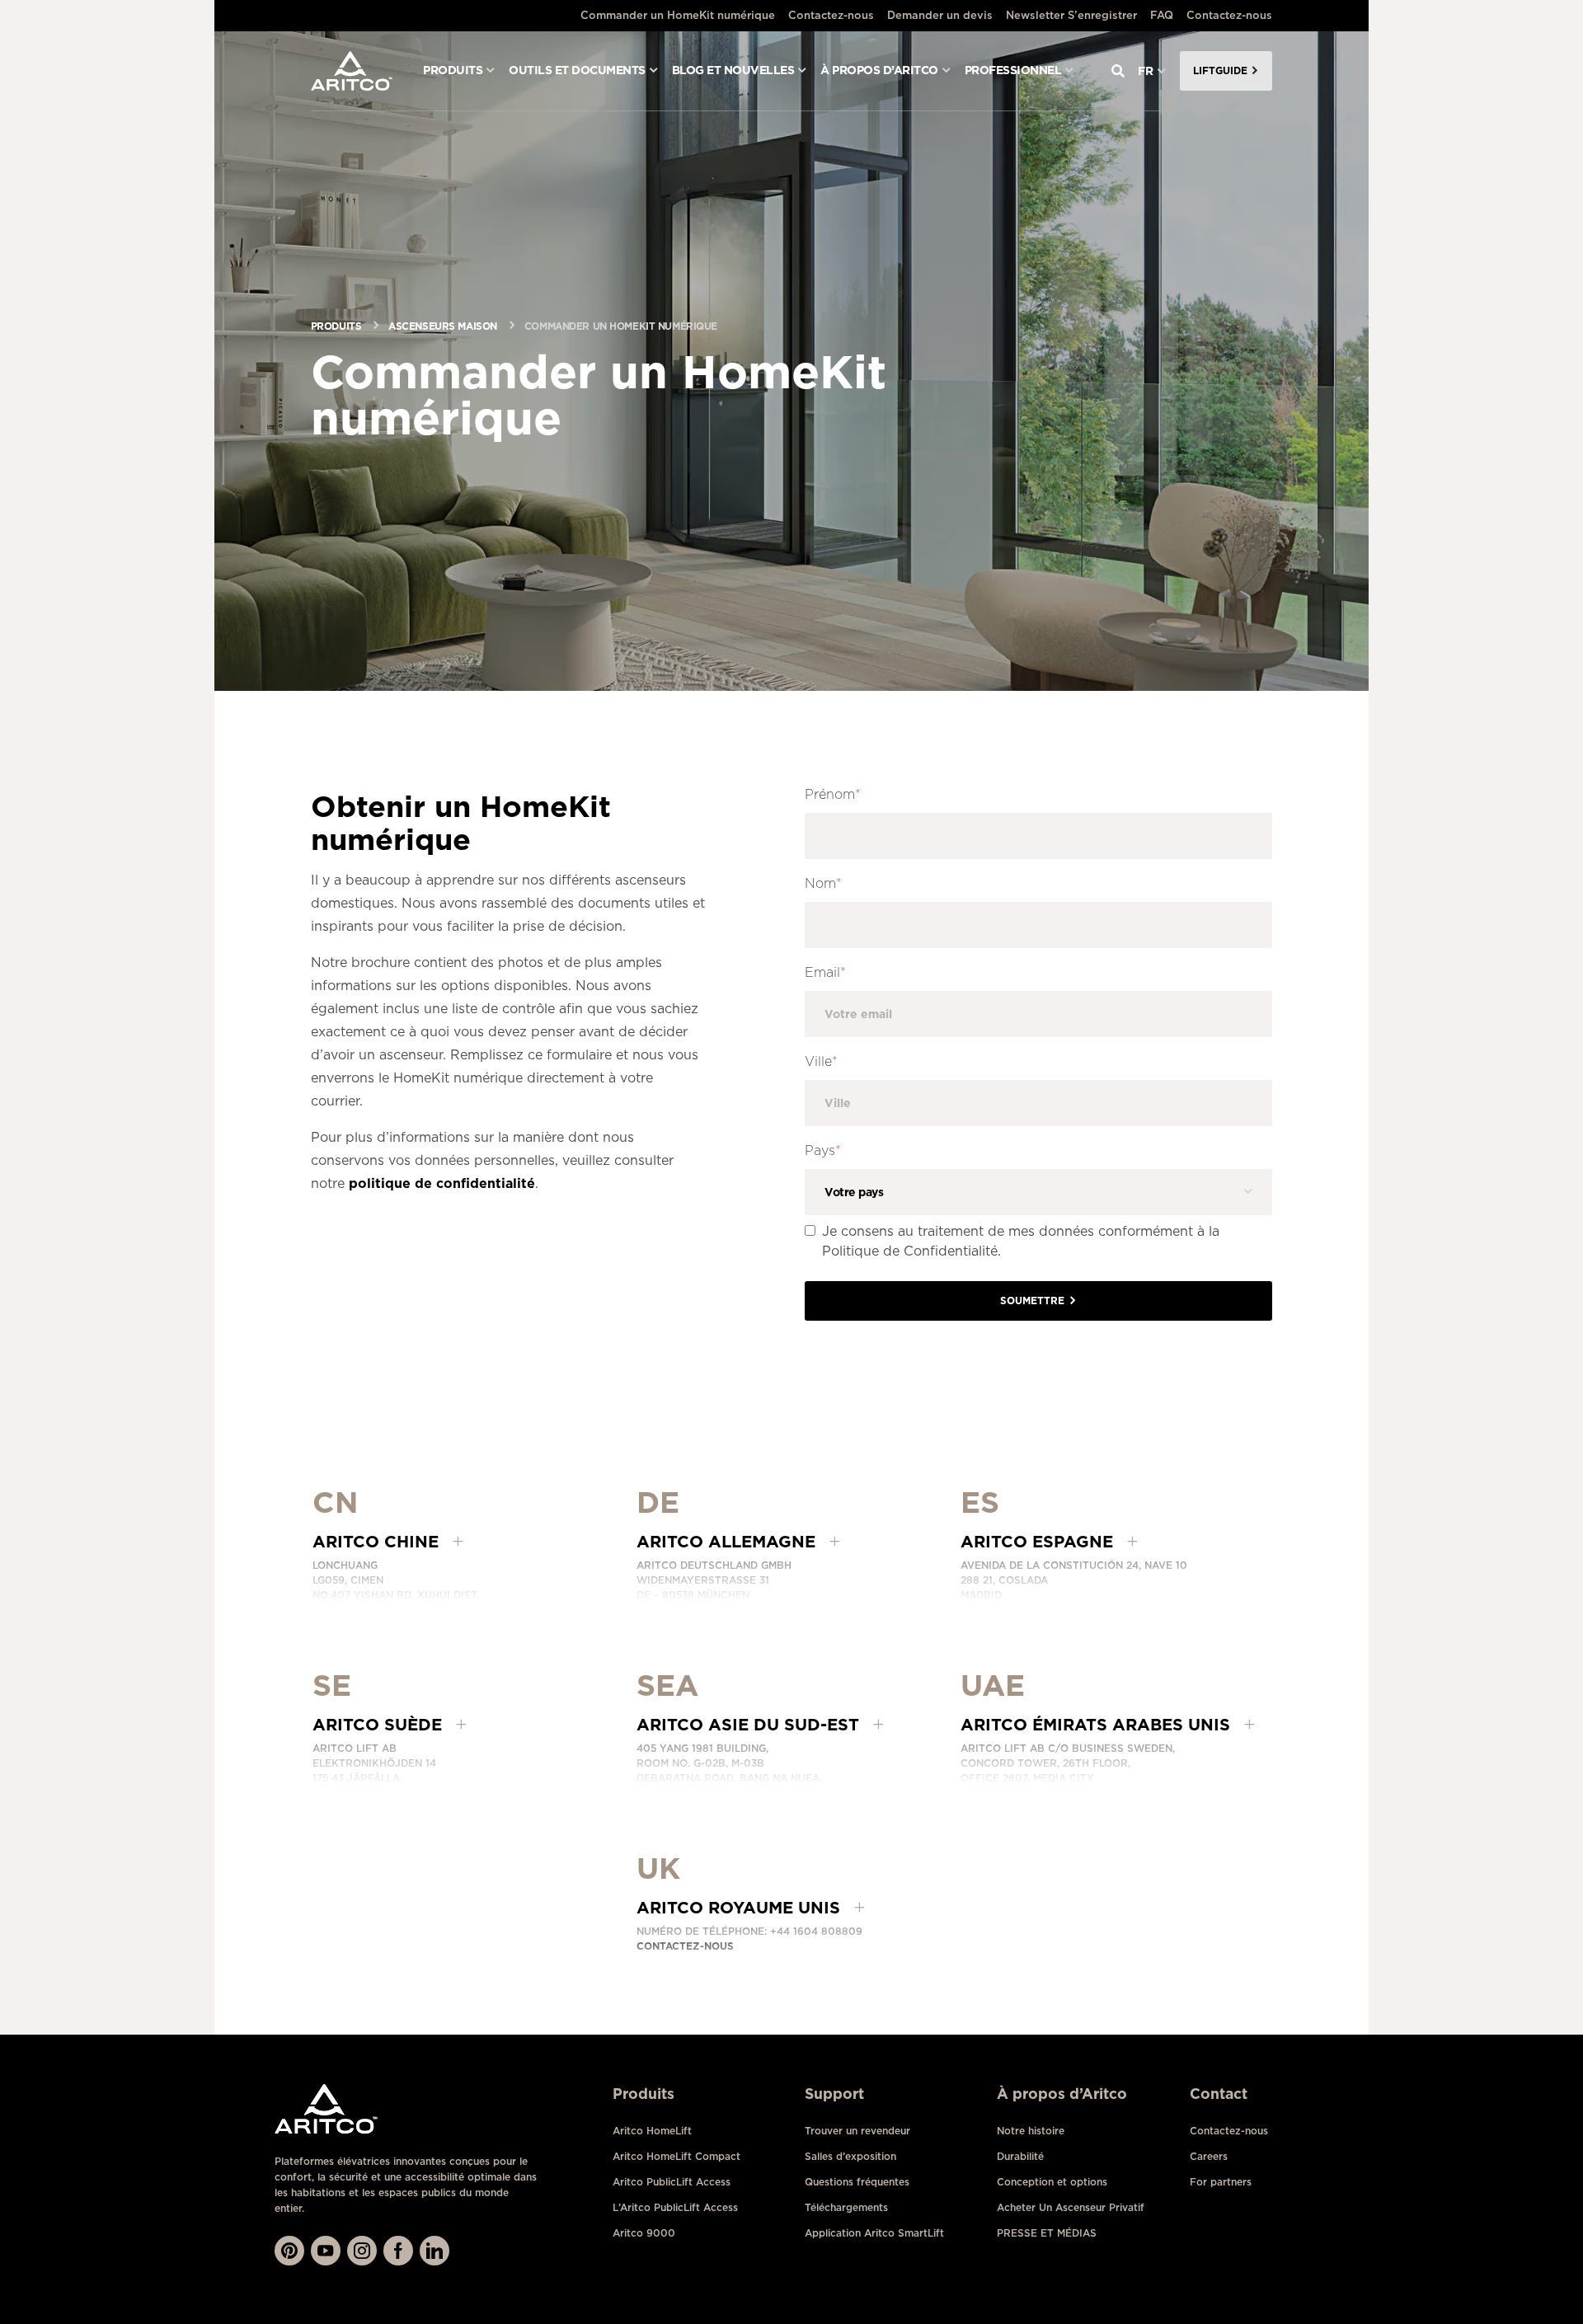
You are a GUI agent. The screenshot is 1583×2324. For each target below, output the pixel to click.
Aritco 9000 (644, 2233)
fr (1146, 71)
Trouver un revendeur (857, 2131)
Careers (1209, 2156)
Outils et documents (577, 70)
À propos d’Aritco (879, 70)
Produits (453, 70)
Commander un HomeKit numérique (678, 15)
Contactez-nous (831, 15)
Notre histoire (1031, 2131)
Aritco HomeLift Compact (676, 2156)
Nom (823, 883)
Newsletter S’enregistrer (1071, 15)
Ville (821, 1061)
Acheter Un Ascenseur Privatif (1071, 2207)
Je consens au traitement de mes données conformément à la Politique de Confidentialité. (1021, 1241)
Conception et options (1052, 2182)
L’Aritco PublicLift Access (675, 2207)
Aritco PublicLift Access (672, 2182)
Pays (823, 1150)
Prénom (833, 794)
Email (825, 972)
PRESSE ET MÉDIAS (1047, 2233)
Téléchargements (846, 2207)
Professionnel (1013, 70)
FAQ (1162, 15)
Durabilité (1020, 2156)
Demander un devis (940, 15)
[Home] (352, 71)
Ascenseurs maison (443, 326)
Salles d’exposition (850, 2156)
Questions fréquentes (857, 2182)
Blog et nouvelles (733, 70)
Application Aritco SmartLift (874, 2233)
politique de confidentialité (442, 1183)
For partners (1221, 2182)
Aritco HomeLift (652, 2131)
